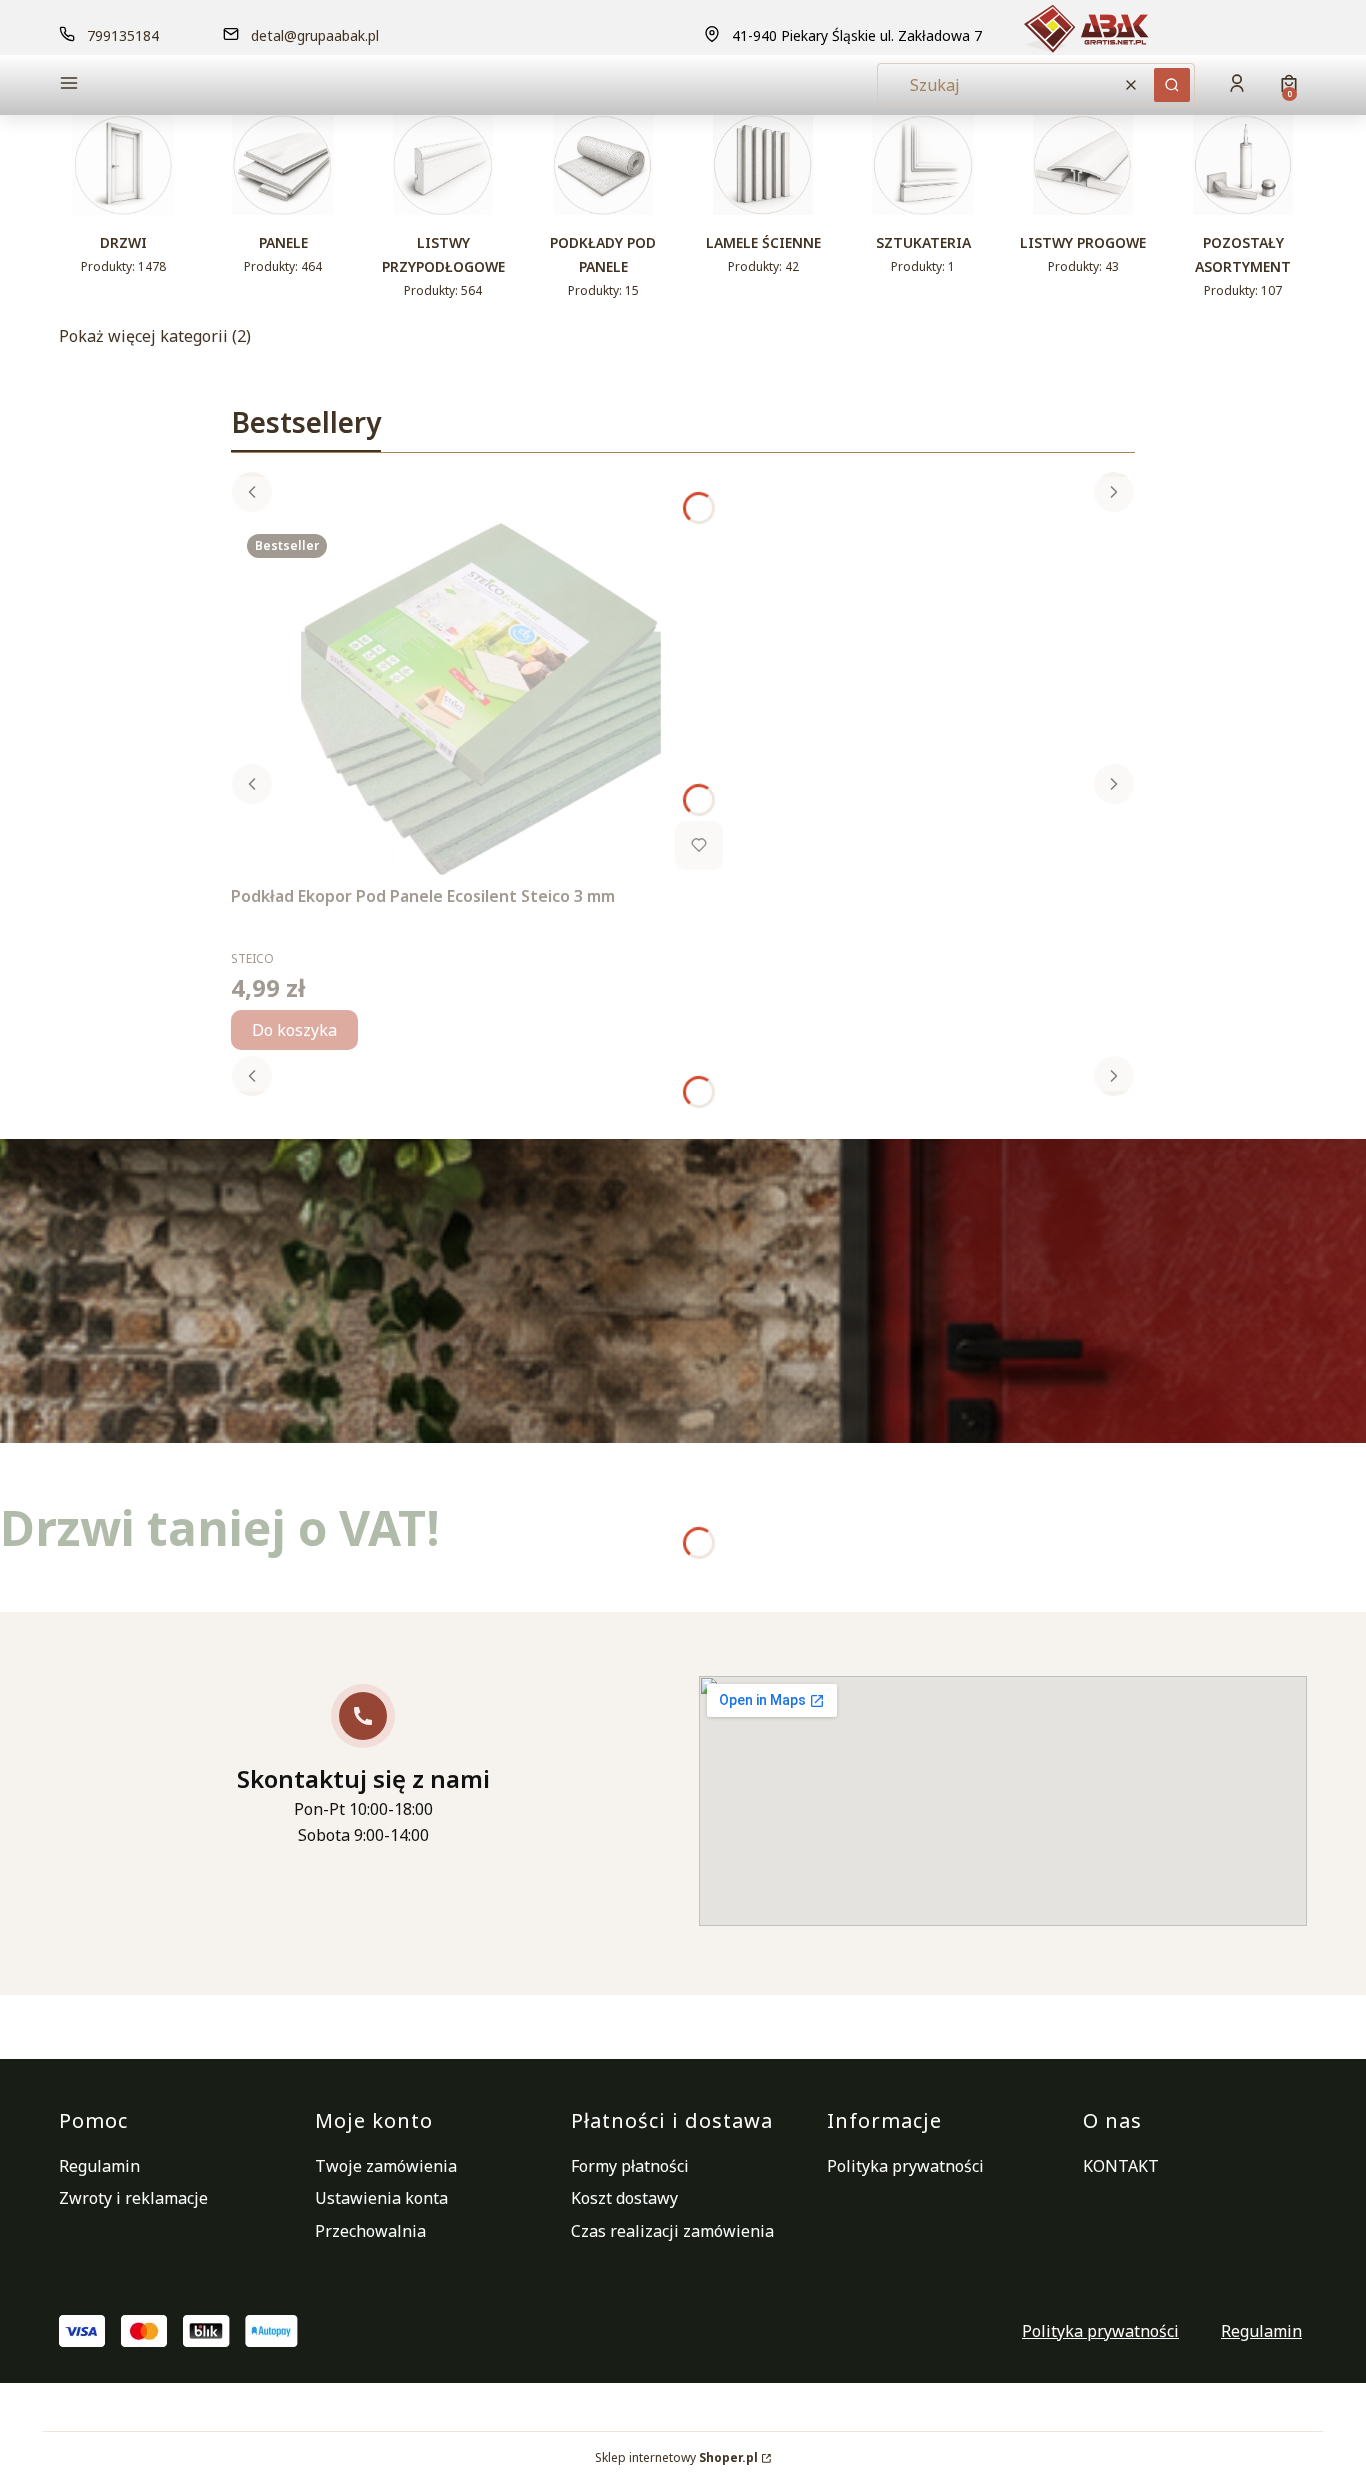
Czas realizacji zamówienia (672, 2231)
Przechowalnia (370, 2231)
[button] (207, 85)
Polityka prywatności (905, 2166)
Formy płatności (630, 2166)
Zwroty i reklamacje (133, 2198)
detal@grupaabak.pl (315, 35)
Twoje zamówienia (386, 2166)
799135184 (123, 35)
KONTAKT (1121, 2166)
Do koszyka (294, 1030)
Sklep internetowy (676, 2457)
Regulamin (99, 2166)
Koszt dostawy (624, 2198)
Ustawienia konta (381, 2198)
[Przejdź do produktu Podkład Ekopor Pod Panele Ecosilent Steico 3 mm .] (481, 698)
